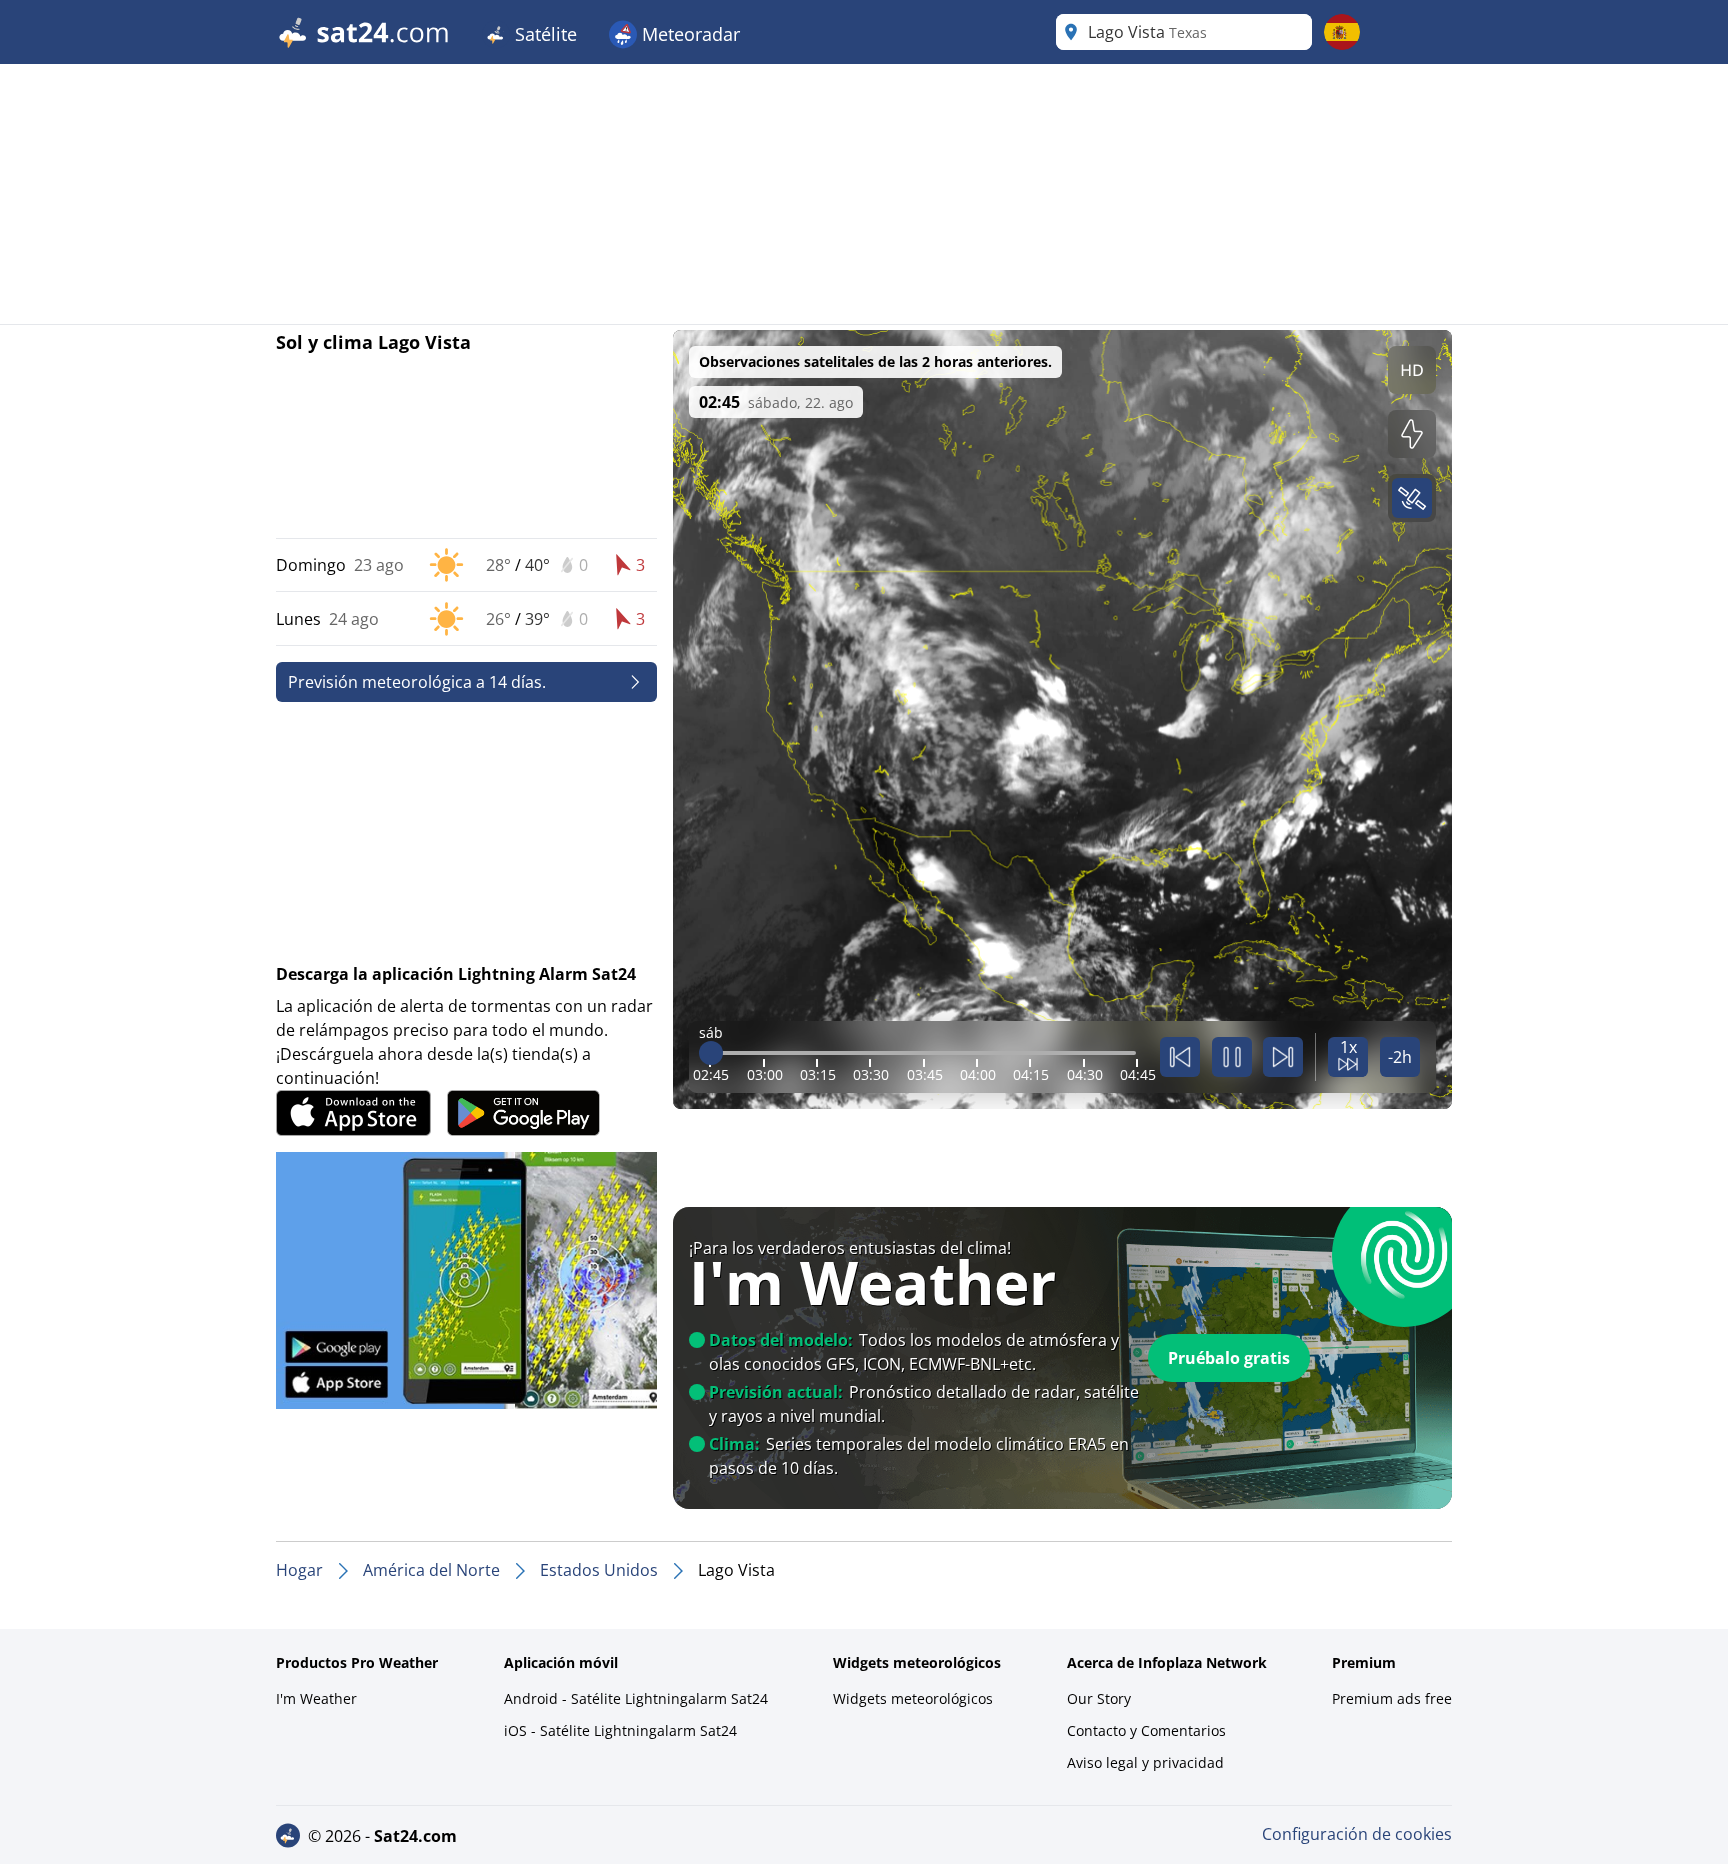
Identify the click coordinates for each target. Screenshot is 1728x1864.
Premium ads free (1392, 1698)
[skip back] (1180, 1057)
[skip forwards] (1283, 1057)
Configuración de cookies (1357, 1834)
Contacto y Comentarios (1146, 1730)
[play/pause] (1232, 1057)
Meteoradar (688, 34)
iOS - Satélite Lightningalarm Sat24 (620, 1730)
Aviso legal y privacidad (1145, 1762)
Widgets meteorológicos (913, 1698)
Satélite (543, 34)
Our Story (1099, 1698)
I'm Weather (316, 1698)
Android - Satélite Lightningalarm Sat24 (636, 1698)
